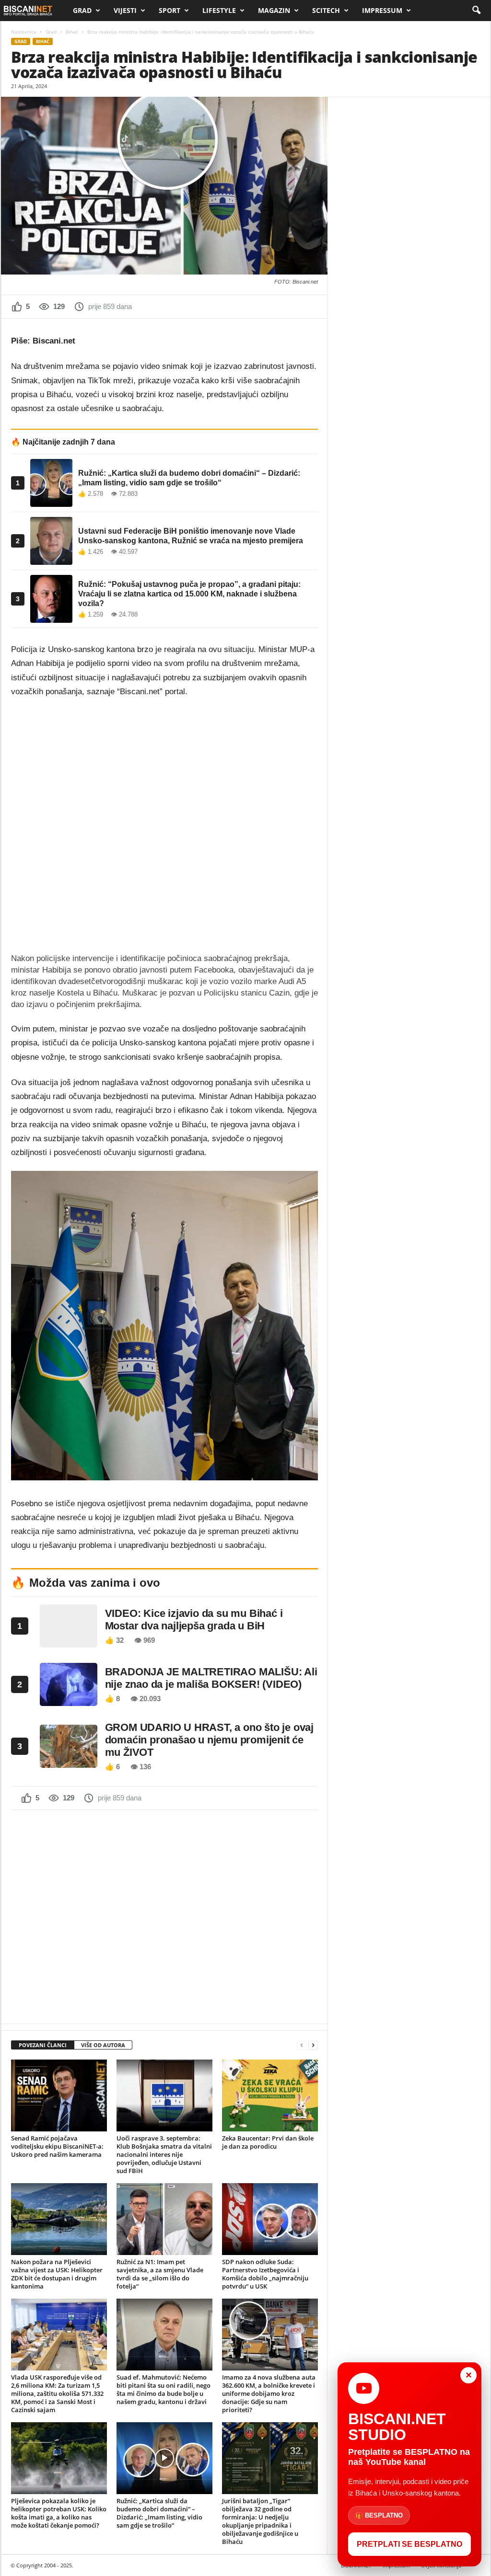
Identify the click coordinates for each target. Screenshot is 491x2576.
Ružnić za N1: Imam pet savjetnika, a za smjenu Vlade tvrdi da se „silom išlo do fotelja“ (160, 2274)
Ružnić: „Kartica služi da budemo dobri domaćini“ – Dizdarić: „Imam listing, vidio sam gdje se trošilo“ (159, 2513)
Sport (170, 10)
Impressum (382, 10)
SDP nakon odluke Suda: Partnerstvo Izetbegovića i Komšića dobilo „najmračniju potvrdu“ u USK (265, 2274)
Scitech (326, 10)
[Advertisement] (164, 1916)
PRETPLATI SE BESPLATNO (409, 2544)
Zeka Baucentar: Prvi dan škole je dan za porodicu (268, 2142)
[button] (476, 11)
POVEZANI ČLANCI (43, 2045)
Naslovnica (24, 32)
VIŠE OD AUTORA (103, 2045)
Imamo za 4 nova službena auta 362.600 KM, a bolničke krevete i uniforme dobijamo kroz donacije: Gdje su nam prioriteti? (269, 2393)
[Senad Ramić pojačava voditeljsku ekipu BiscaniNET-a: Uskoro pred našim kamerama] (59, 2095)
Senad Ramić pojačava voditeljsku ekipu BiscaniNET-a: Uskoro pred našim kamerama (57, 2146)
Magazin (274, 10)
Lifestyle (219, 10)
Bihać (72, 32)
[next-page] (313, 2045)
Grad (82, 10)
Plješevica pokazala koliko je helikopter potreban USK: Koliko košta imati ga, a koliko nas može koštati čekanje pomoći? (59, 2513)
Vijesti (125, 10)
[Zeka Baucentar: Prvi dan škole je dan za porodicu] (270, 2095)
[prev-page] (302, 2045)
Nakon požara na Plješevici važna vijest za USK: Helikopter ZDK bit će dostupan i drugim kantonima (57, 2274)
